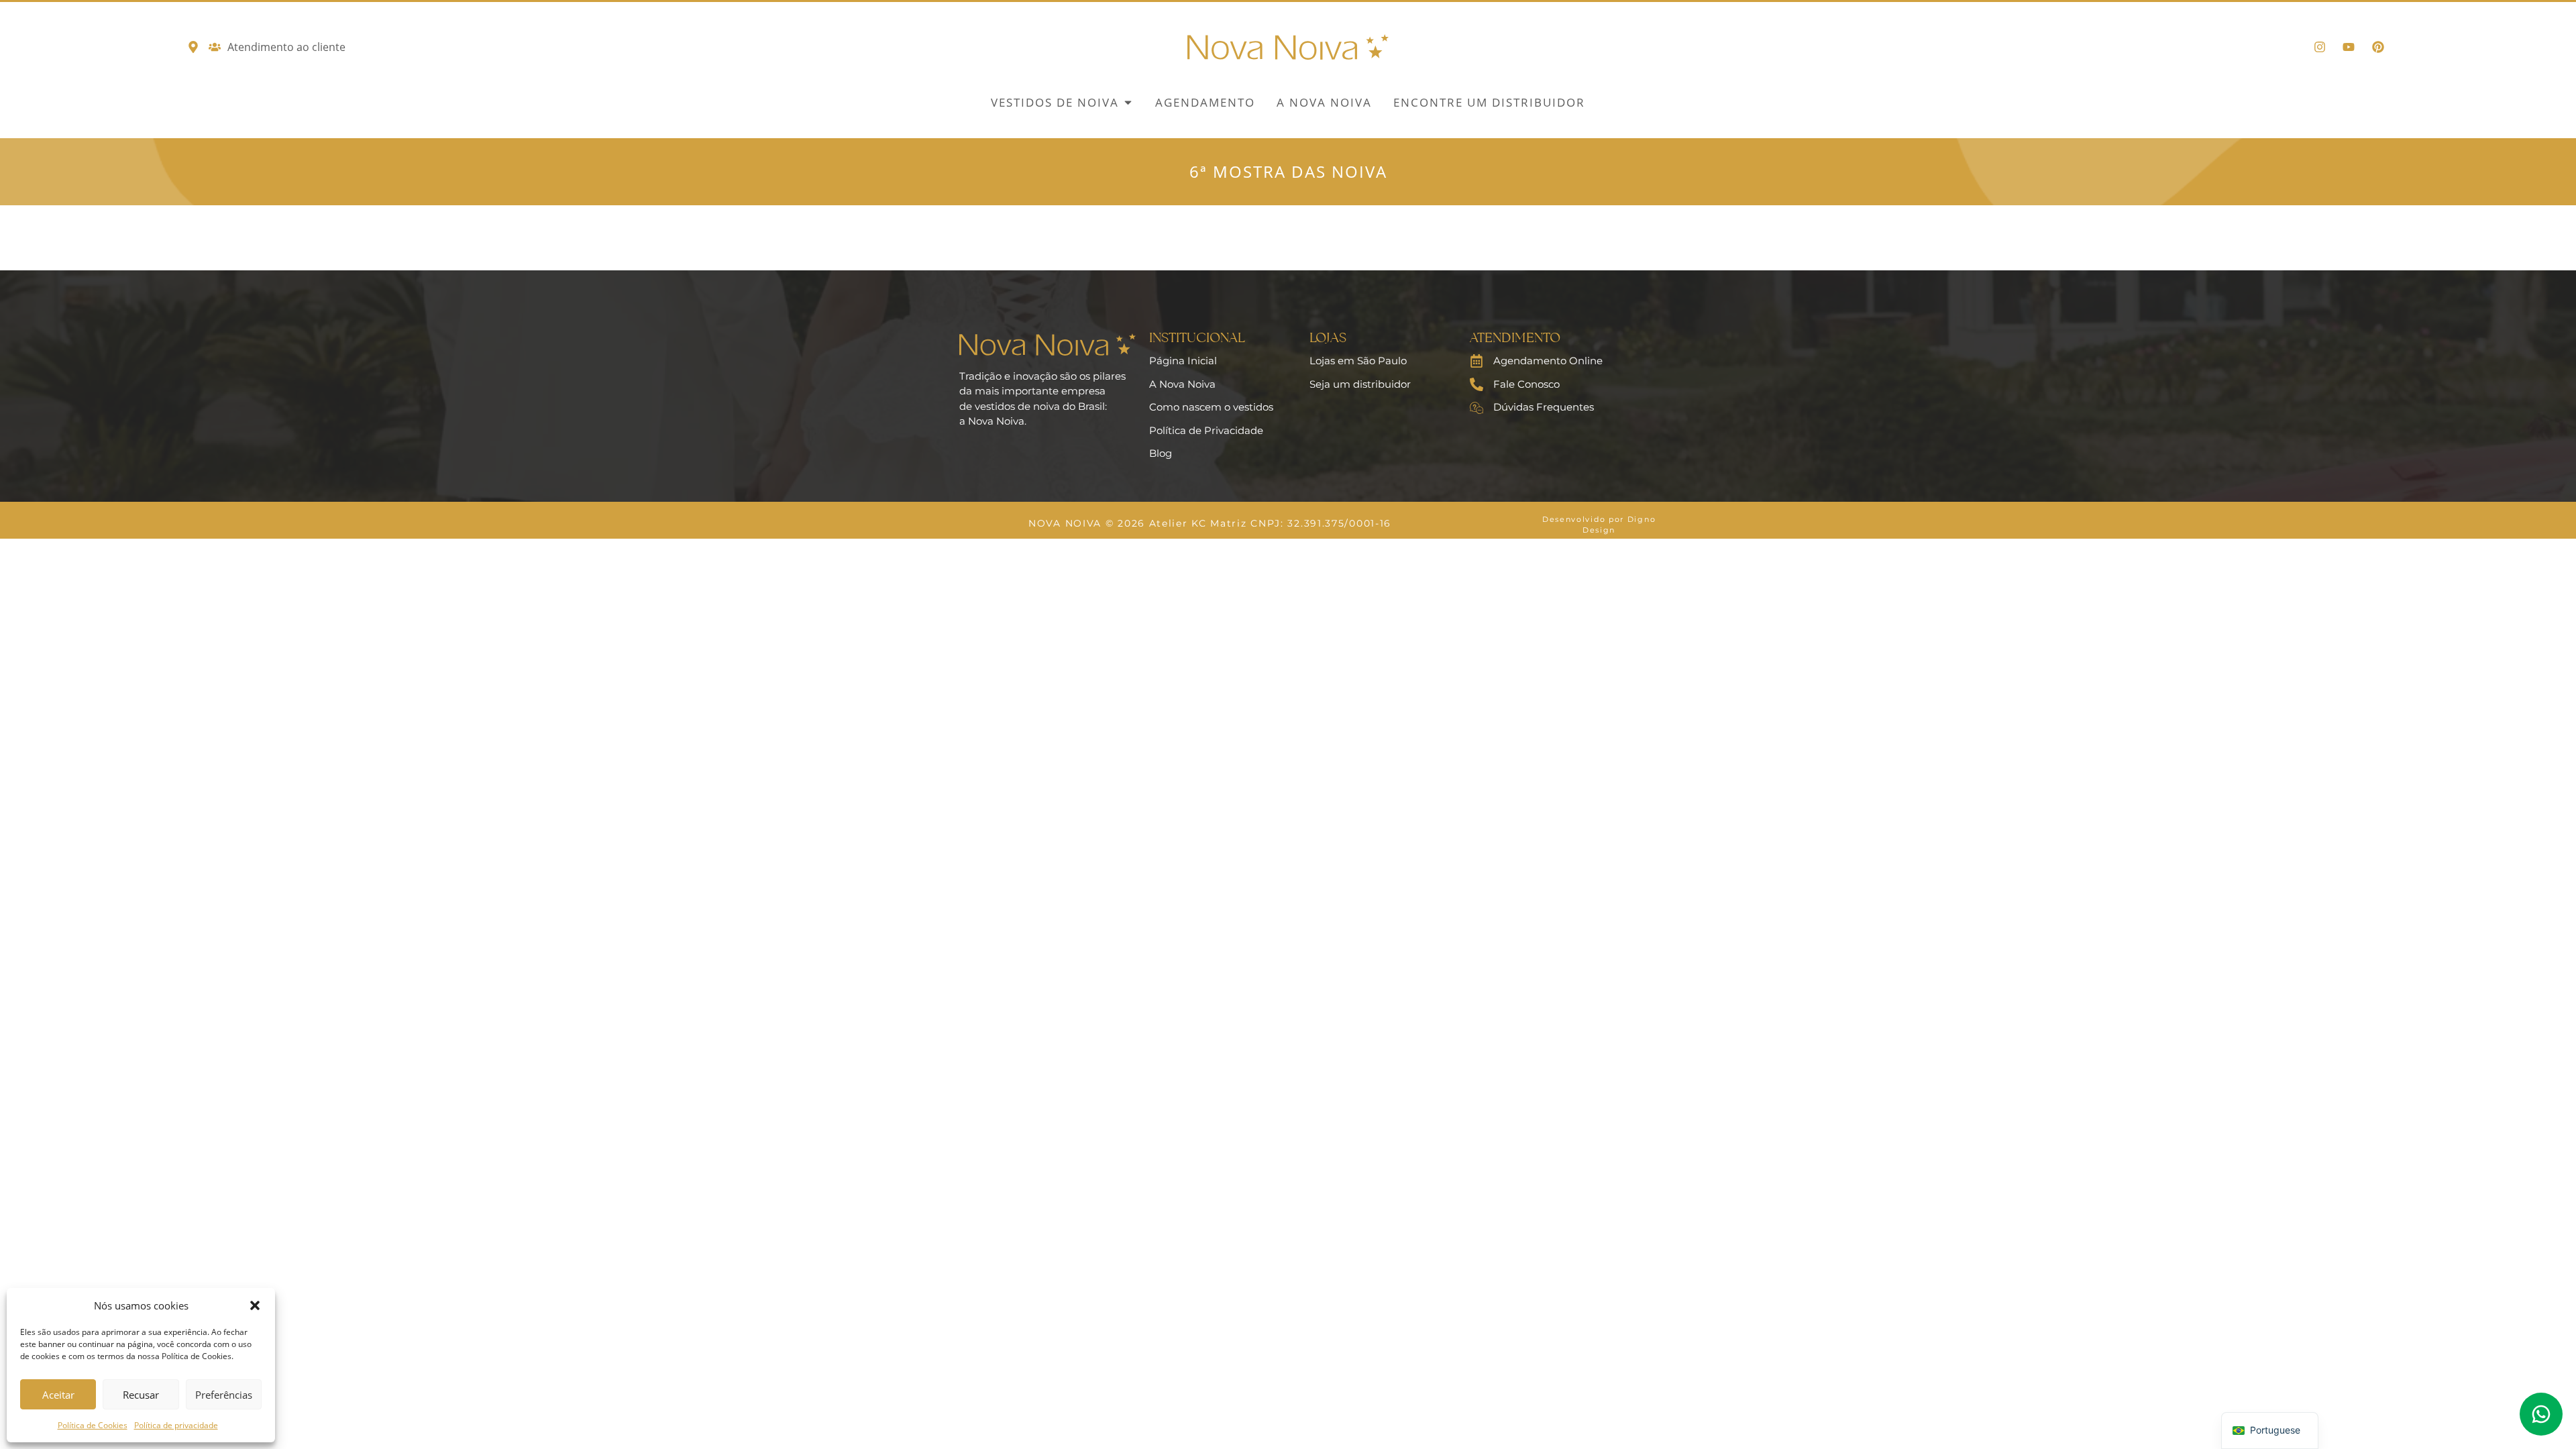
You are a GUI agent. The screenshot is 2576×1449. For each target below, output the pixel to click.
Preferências (224, 1395)
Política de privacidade (176, 1425)
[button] (255, 1305)
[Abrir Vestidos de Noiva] (1128, 103)
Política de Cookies (93, 1425)
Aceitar (58, 1395)
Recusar (141, 1395)
